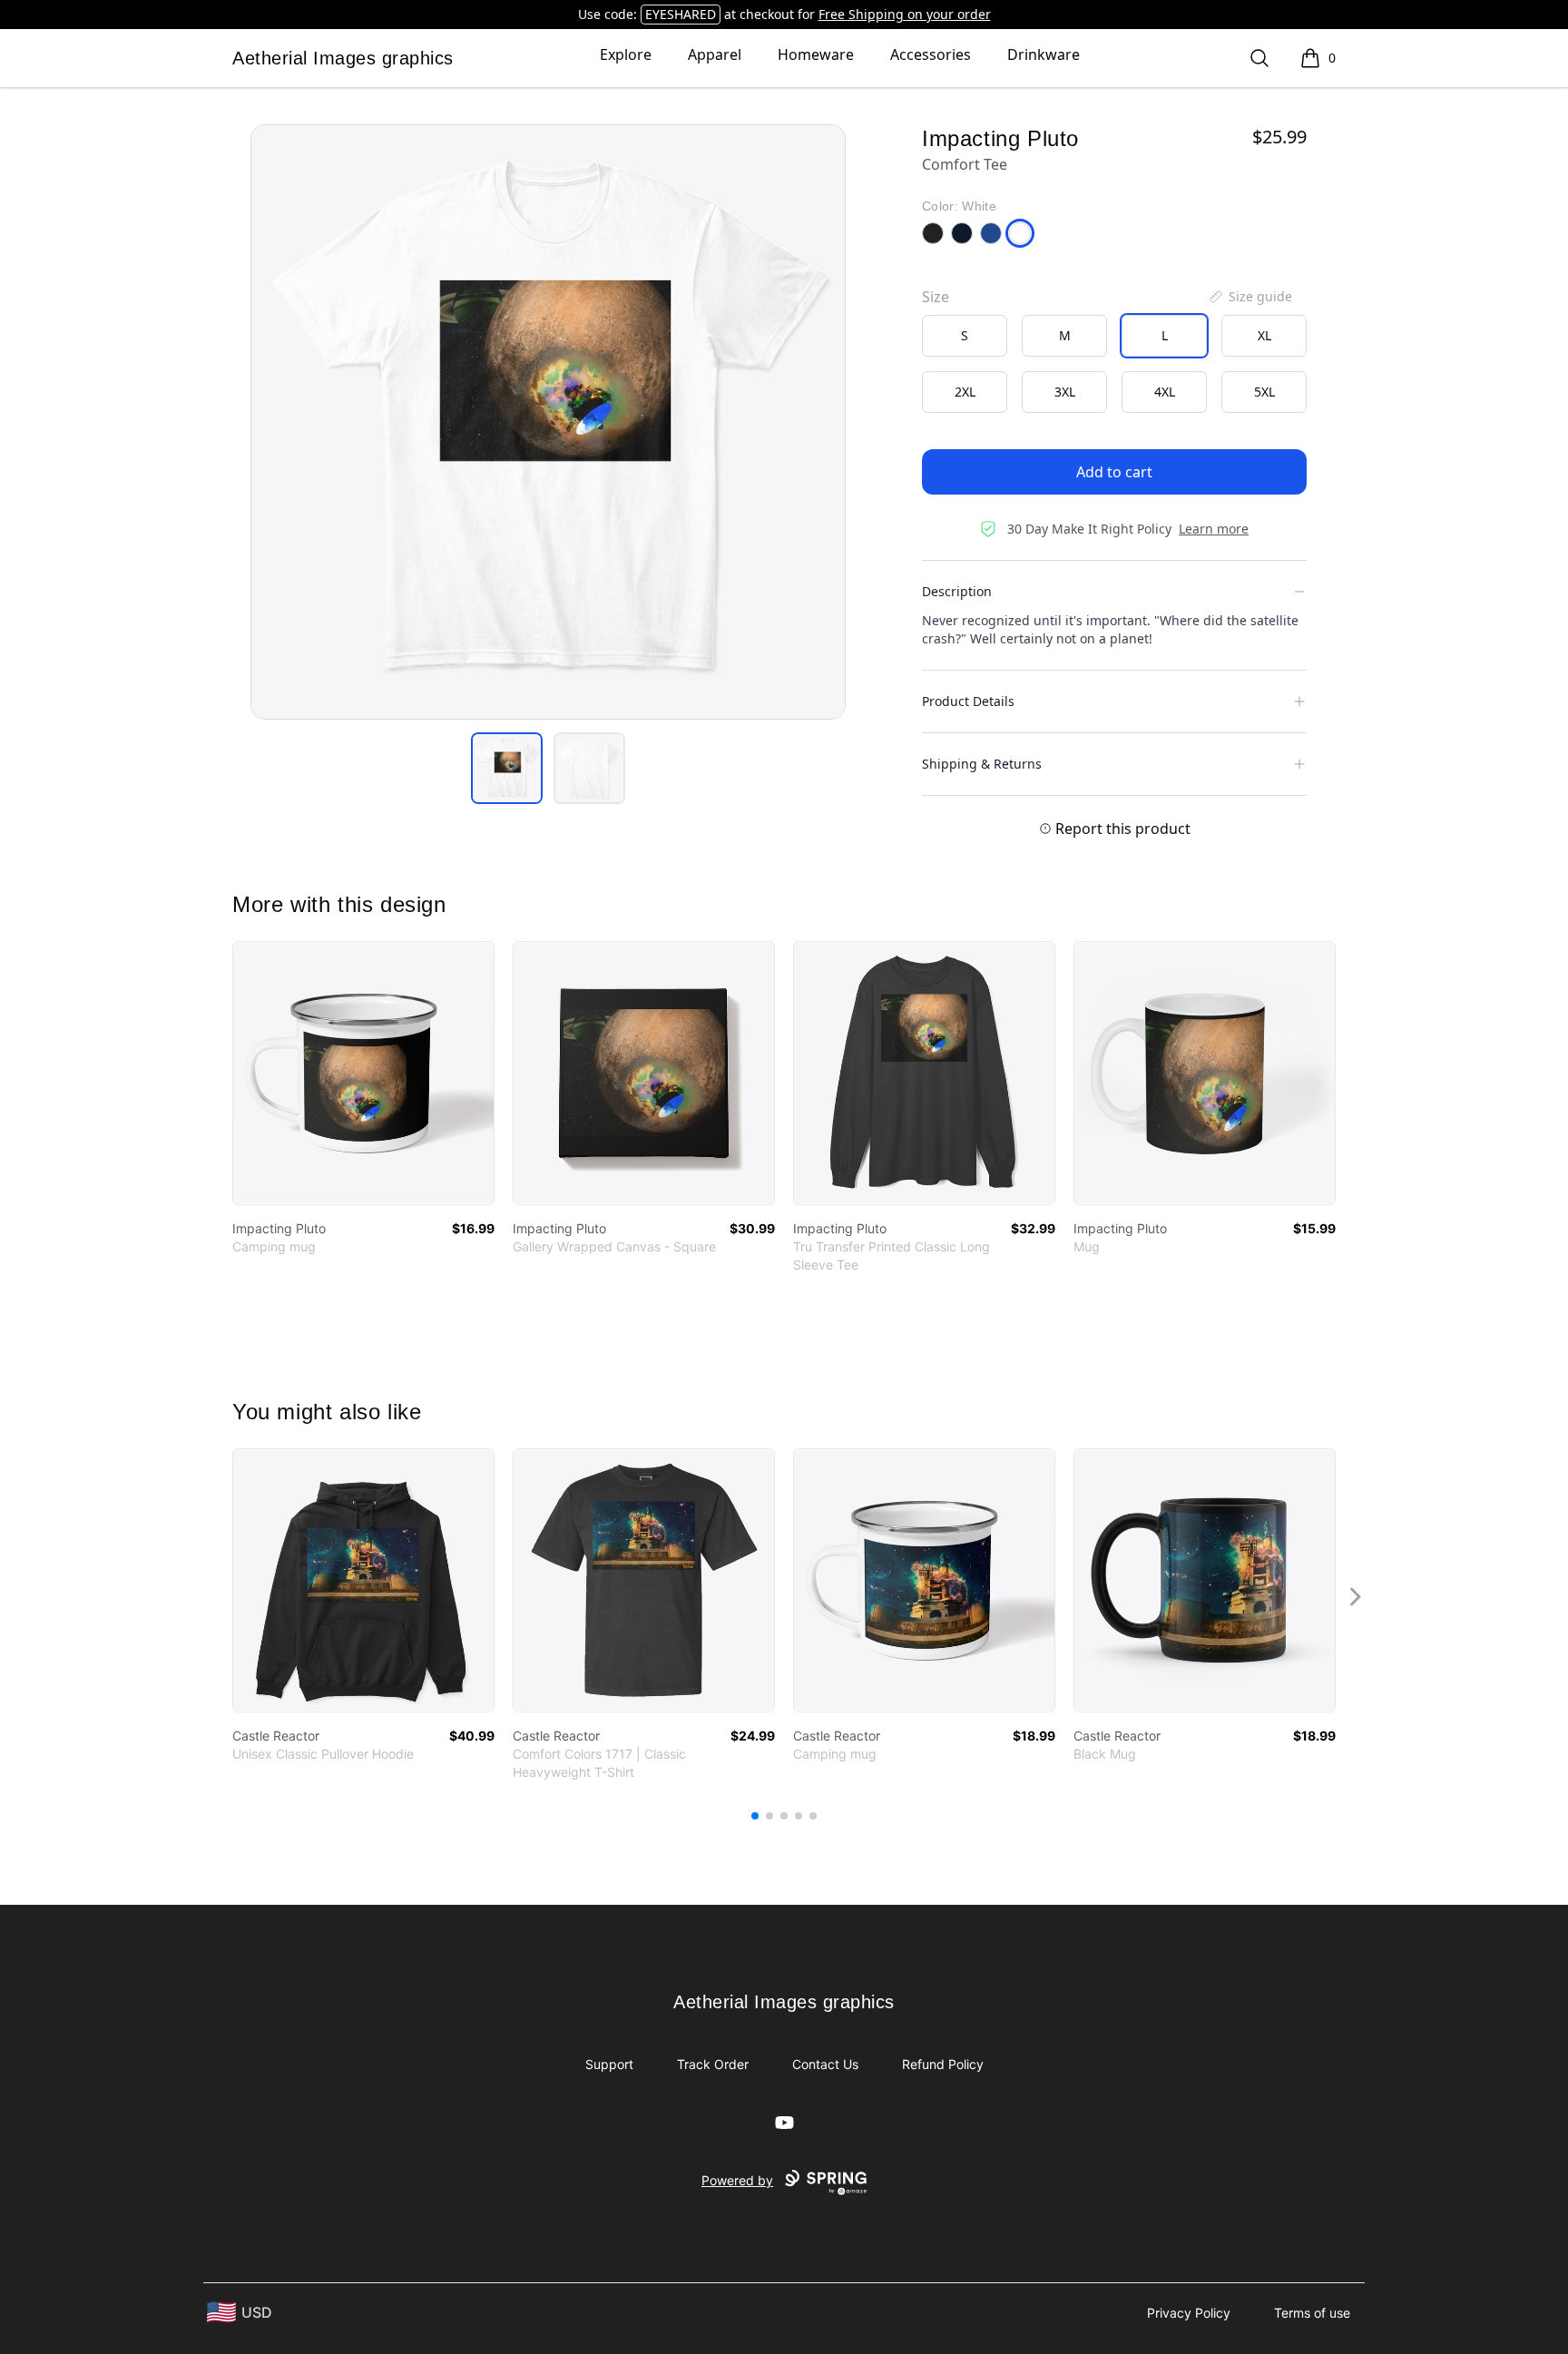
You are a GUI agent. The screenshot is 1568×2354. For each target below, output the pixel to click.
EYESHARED (681, 14)
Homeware (816, 54)
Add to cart (1114, 472)
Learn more (1214, 529)
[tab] (507, 768)
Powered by (737, 2180)
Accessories (931, 54)
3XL (1065, 392)
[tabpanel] (548, 422)
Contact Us (825, 2064)
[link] (363, 1073)
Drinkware (1044, 54)
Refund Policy (943, 2064)
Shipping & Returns (982, 764)
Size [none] (936, 297)
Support (609, 2064)
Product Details (968, 701)
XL (1264, 335)
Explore (626, 54)
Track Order (713, 2064)
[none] (1249, 297)
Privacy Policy (1189, 2313)
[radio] (965, 336)
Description (957, 591)
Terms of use (1312, 2313)
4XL (1165, 392)
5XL (1264, 392)
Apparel (715, 54)
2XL (965, 392)
